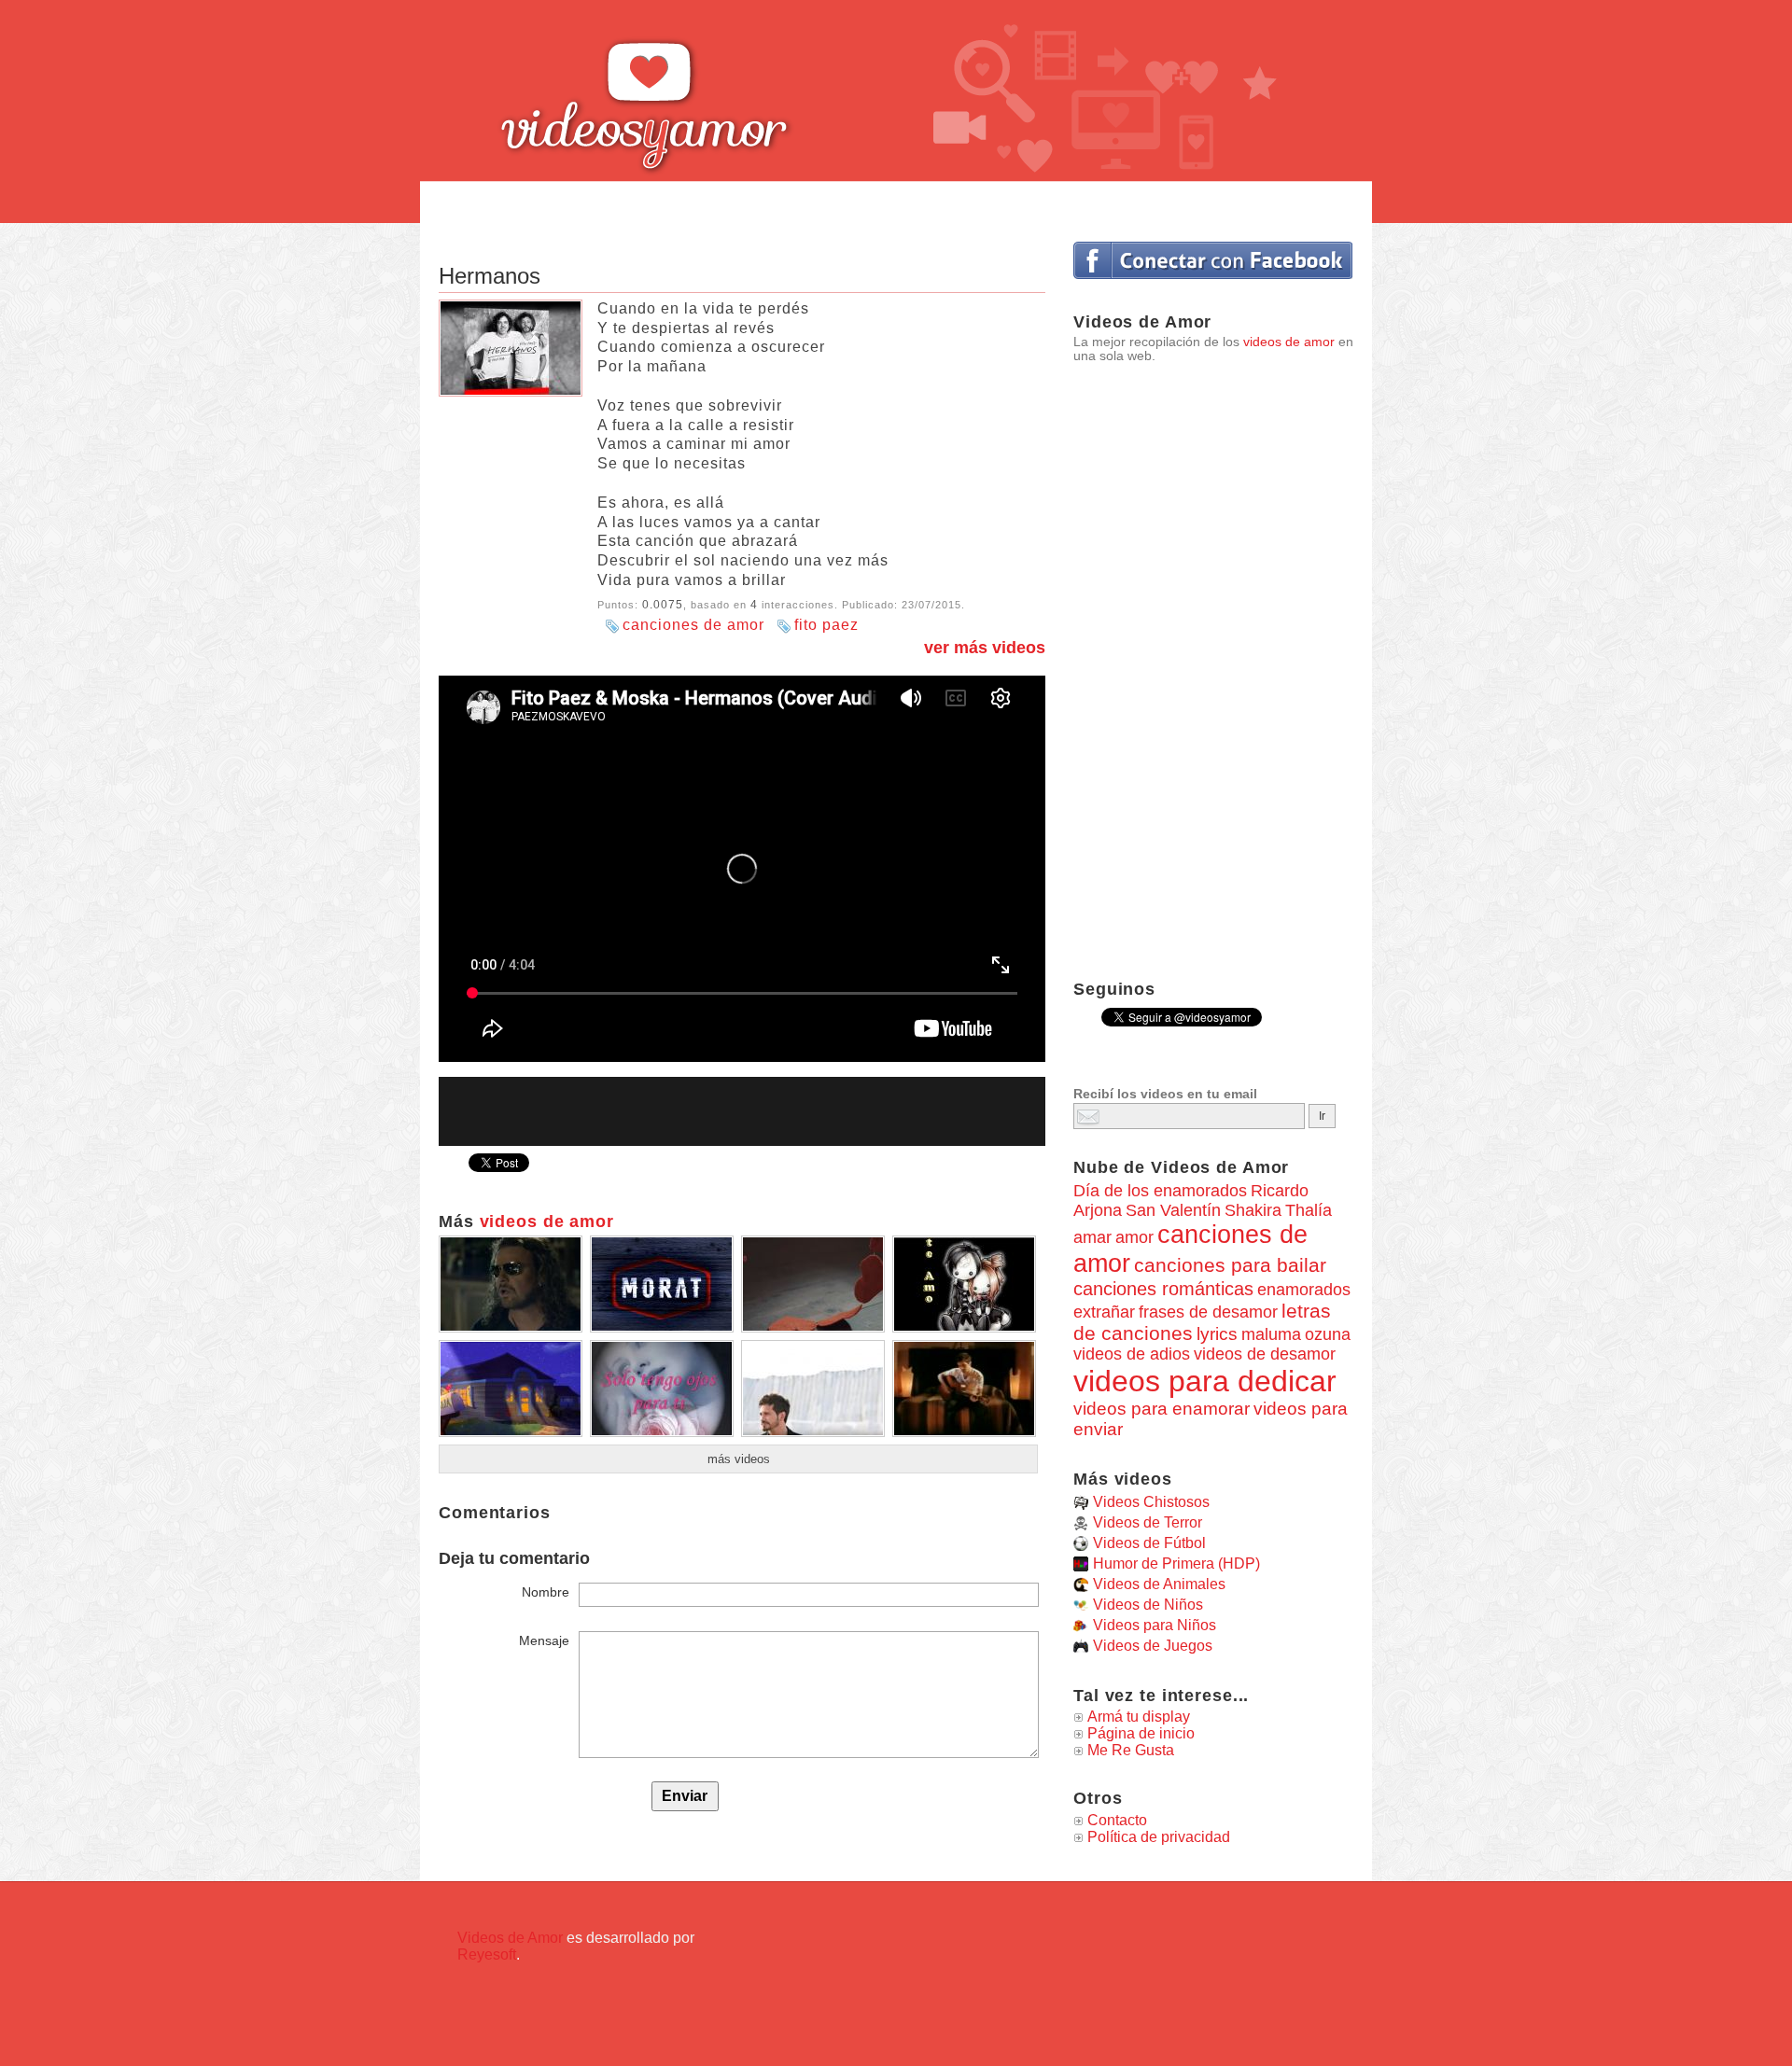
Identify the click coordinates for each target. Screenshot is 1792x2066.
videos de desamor (1265, 1354)
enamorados (1304, 1289)
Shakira (1253, 1210)
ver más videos (985, 648)
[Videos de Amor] (695, 89)
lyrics (1217, 1334)
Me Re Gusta (1131, 1750)
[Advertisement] (896, 203)
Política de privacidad (1159, 1837)
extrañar (1104, 1312)
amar (1092, 1237)
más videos (739, 1459)
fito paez (826, 625)
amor (1134, 1237)
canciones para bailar (1230, 1265)
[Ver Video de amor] (511, 1326)
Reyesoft (487, 1954)
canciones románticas (1163, 1289)
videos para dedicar (1205, 1381)
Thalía (1309, 1210)
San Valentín (1173, 1210)
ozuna (1328, 1334)
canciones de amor (693, 625)
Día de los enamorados (1160, 1191)
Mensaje (544, 1640)
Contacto (1117, 1820)
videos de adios (1132, 1354)
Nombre (546, 1592)
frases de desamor (1208, 1312)
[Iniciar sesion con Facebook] (1213, 260)
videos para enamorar (1162, 1409)
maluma (1271, 1334)
